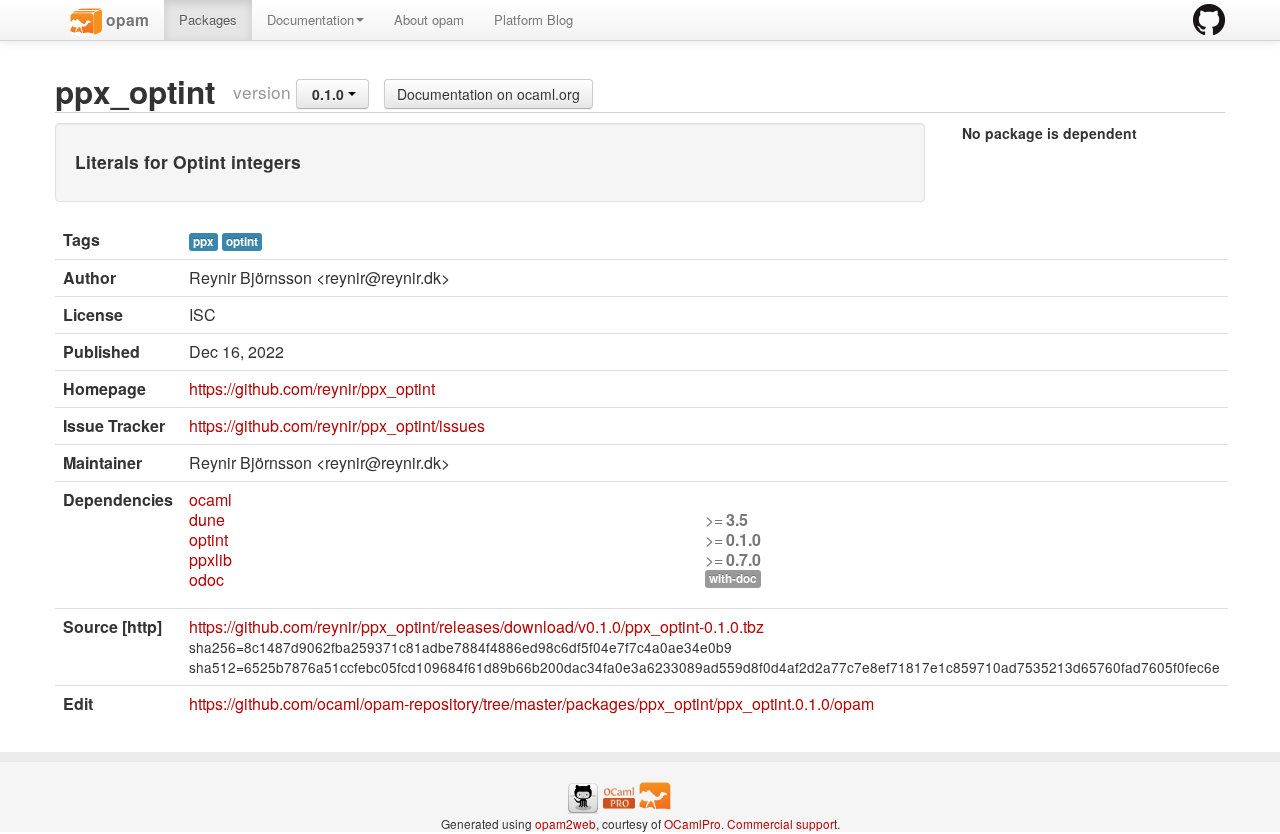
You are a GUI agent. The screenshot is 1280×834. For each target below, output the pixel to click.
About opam (429, 19)
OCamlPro (692, 823)
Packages (208, 19)
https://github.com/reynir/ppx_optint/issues (337, 425)
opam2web (565, 823)
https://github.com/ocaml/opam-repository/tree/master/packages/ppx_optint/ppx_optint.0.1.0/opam (531, 703)
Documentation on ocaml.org (488, 94)
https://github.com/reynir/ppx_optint (312, 388)
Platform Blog (533, 19)
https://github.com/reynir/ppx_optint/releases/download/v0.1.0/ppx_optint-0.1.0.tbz (476, 626)
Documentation (310, 19)
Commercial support (782, 823)
